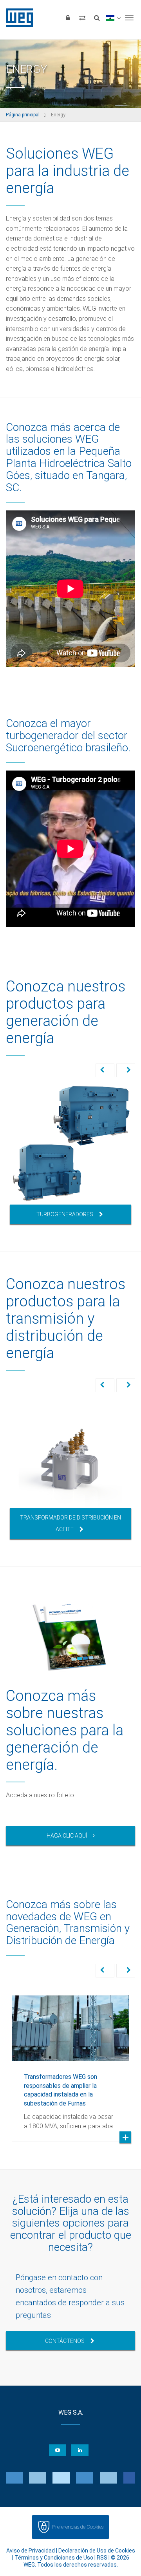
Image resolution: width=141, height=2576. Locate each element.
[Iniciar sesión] (68, 18)
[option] (70, 1154)
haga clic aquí (67, 1836)
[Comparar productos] (82, 18)
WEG (17, 18)
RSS (102, 2558)
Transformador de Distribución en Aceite (70, 1523)
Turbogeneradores (65, 1214)
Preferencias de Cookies (78, 2527)
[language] (113, 18)
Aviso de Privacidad (31, 2551)
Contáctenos (65, 2341)
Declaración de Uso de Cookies (97, 2551)
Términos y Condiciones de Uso (54, 2558)
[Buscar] (97, 18)
